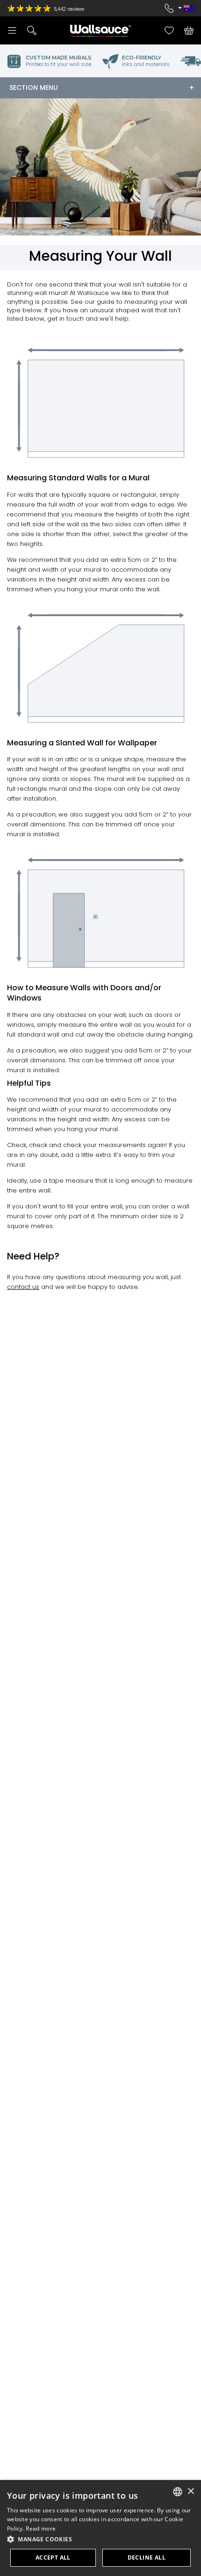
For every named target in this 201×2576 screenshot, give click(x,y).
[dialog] (100, 2528)
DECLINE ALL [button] (147, 2558)
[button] (100, 2539)
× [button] (190, 2491)
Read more (41, 2528)
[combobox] (178, 2492)
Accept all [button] (53, 2558)
